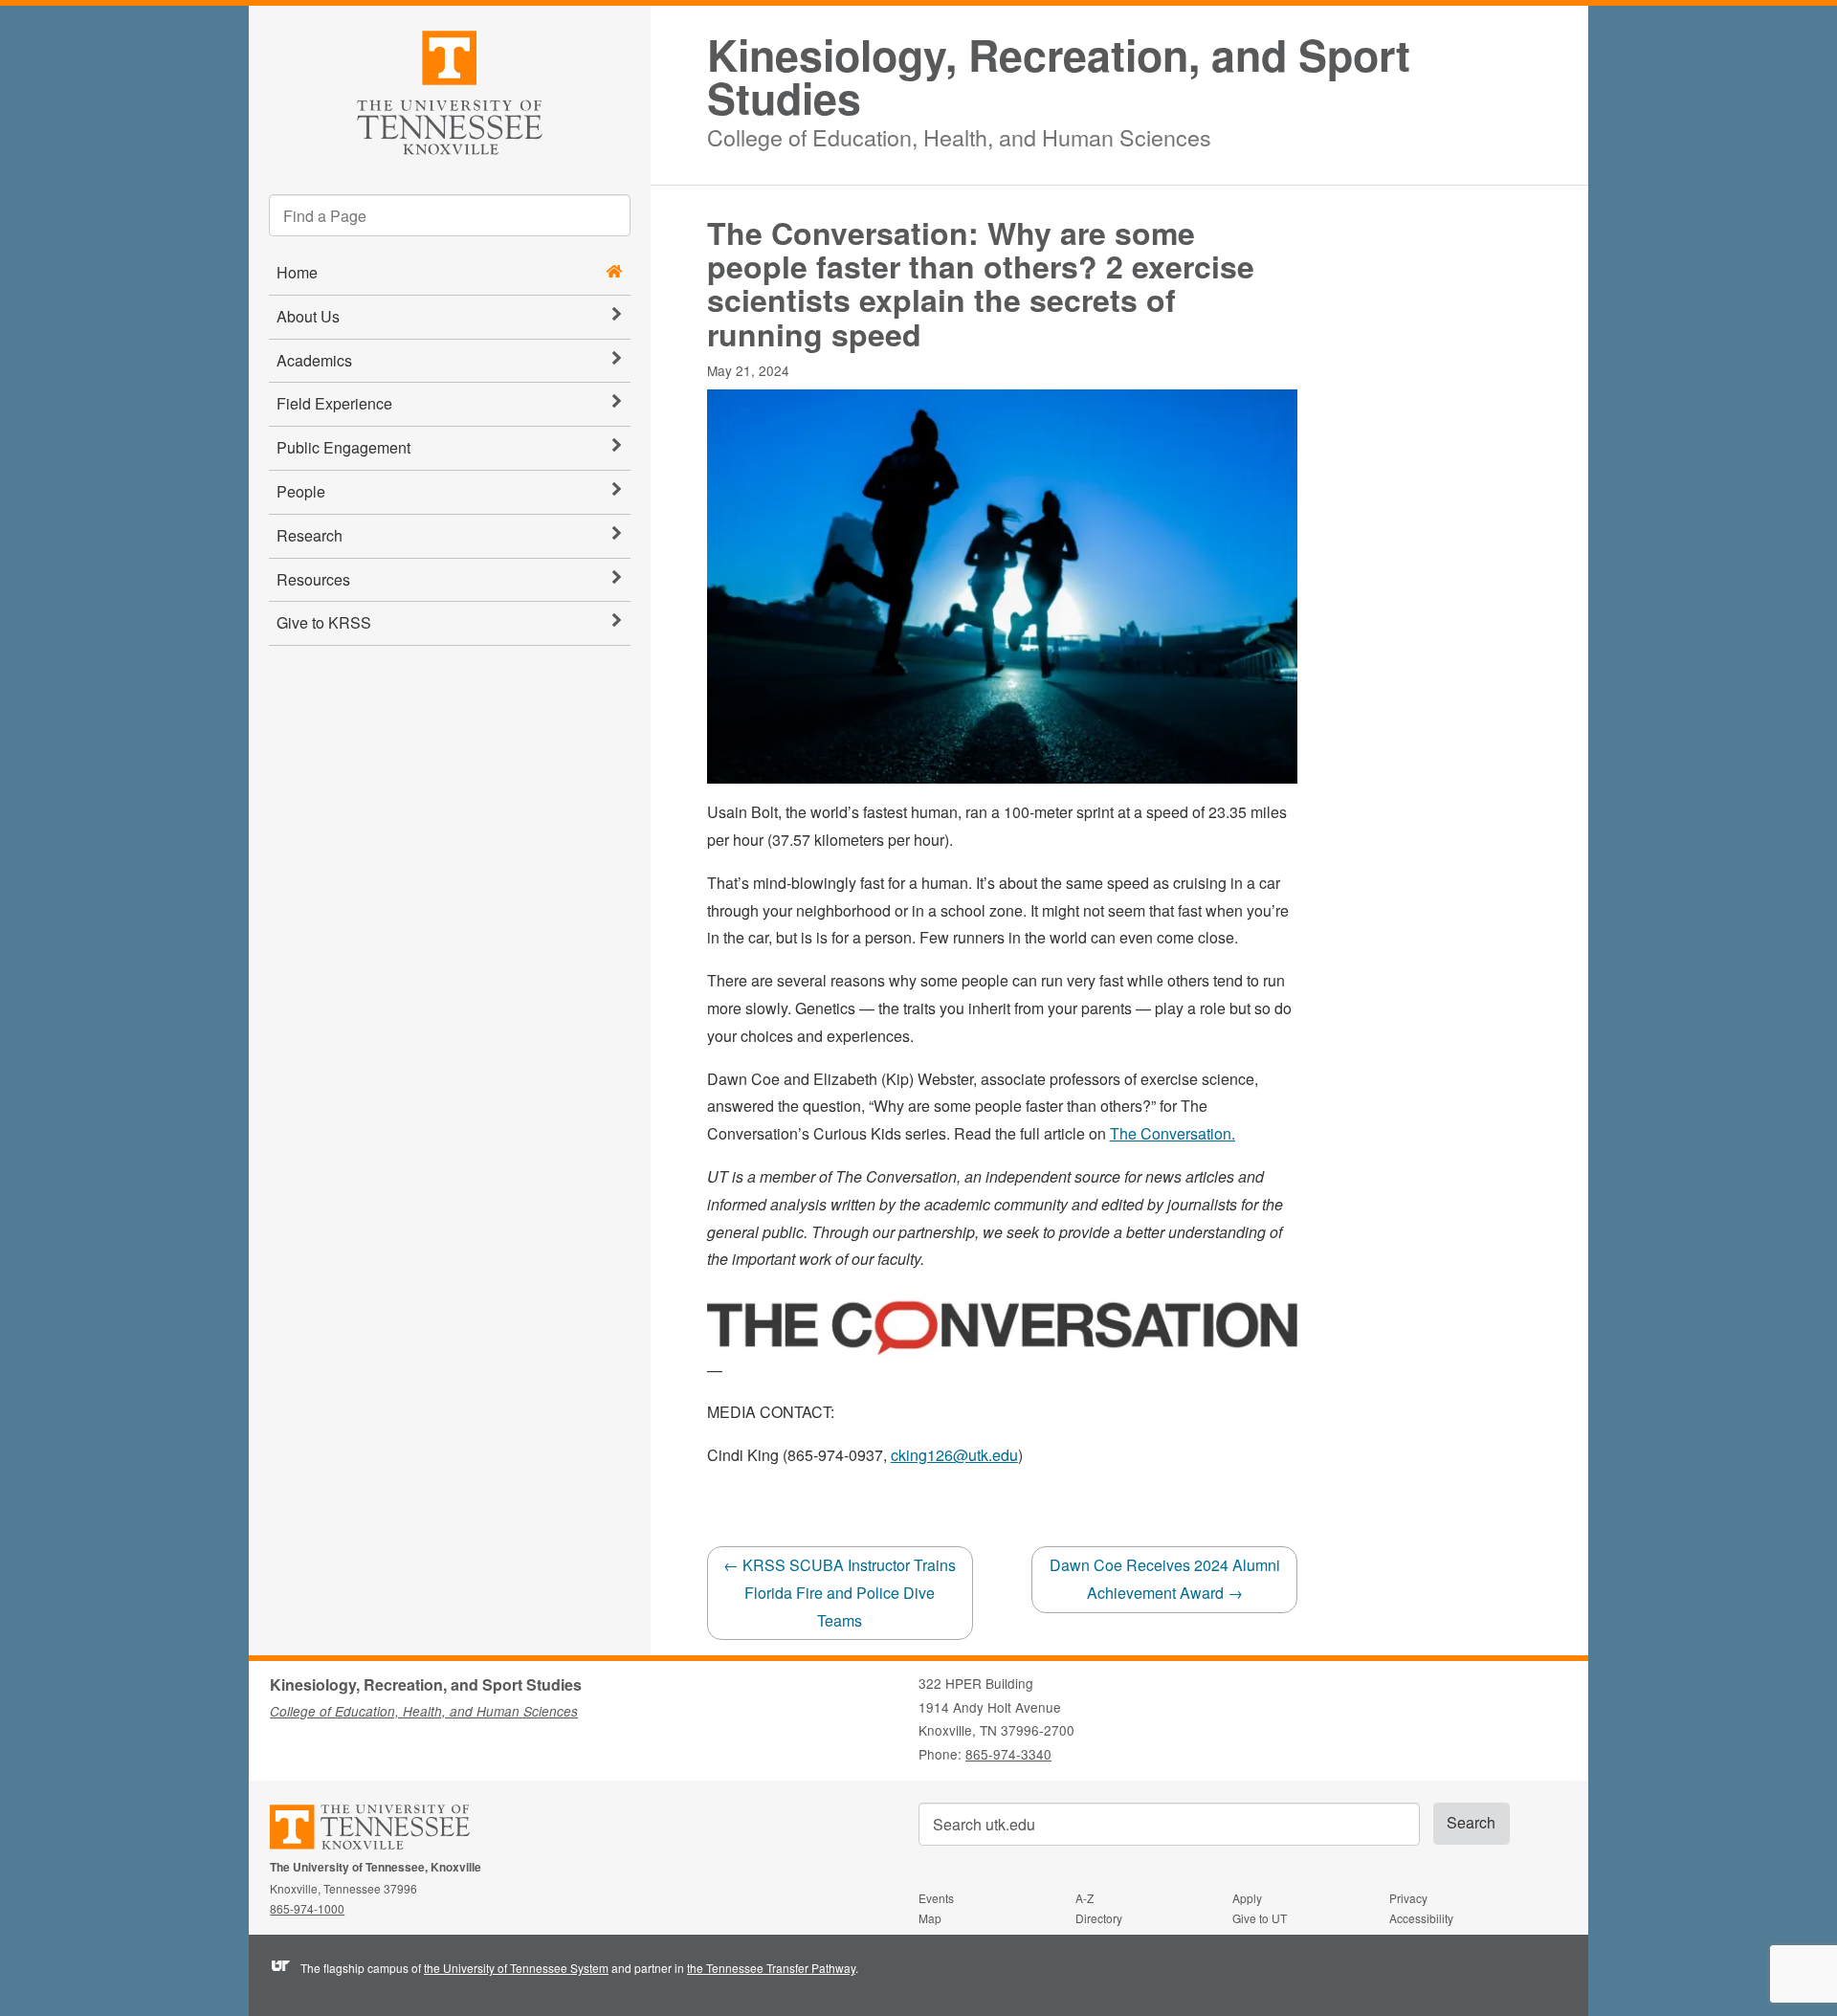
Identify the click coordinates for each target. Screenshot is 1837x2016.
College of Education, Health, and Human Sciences (959, 134)
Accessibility (1421, 1918)
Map (930, 1918)
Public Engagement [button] (343, 447)
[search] (450, 215)
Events (936, 1898)
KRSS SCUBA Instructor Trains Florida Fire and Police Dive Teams (840, 1593)
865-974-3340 (1008, 1754)
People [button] (301, 491)
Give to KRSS (324, 622)
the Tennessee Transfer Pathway (771, 1968)
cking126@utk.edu (954, 1455)
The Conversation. (1173, 1133)
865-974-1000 (307, 1908)
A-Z (1084, 1898)
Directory (1099, 1918)
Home (297, 272)
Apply (1247, 1898)
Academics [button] (314, 360)
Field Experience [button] (334, 403)
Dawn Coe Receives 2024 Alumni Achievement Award (1165, 1579)
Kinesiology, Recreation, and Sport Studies (1059, 77)
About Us (308, 316)
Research (310, 535)
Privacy (1408, 1898)
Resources (313, 579)
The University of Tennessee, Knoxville (450, 89)
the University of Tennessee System (516, 1968)
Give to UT (1260, 1918)
